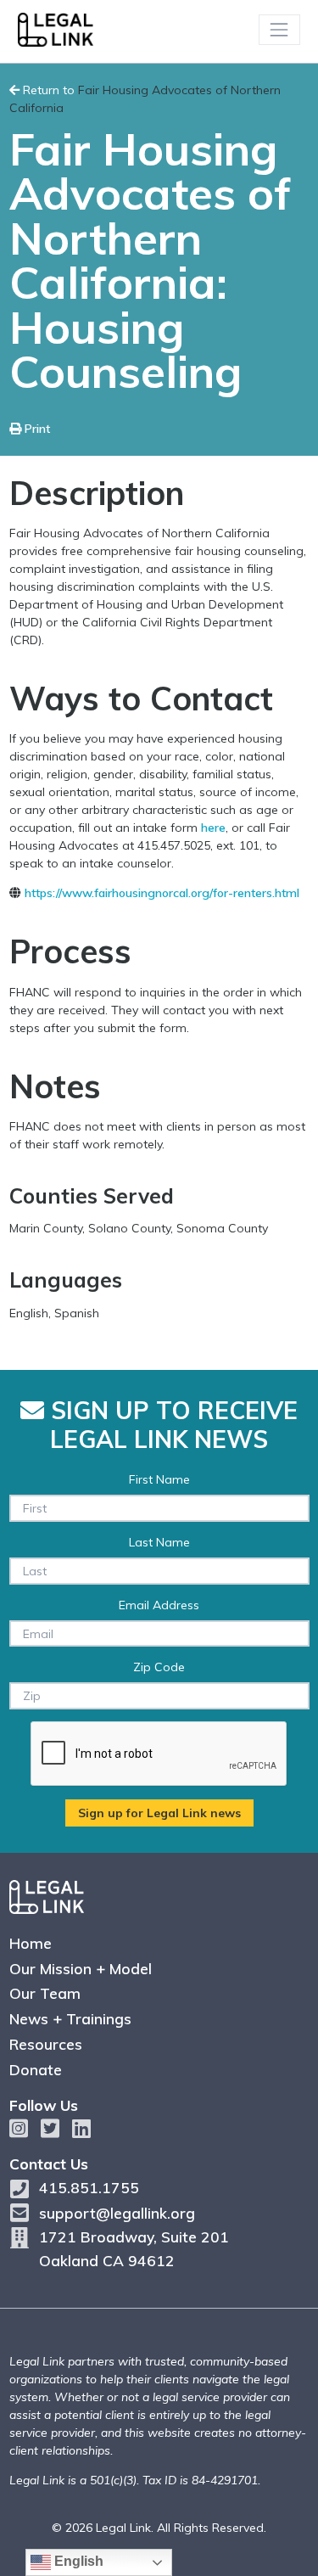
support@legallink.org (117, 2213)
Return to (145, 99)
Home (31, 1943)
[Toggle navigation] (279, 29)
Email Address (159, 1605)
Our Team (45, 1993)
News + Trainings (70, 2018)
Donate (36, 2069)
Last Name (159, 1542)
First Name (159, 1479)
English (77, 2561)
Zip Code (159, 1667)
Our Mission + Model (81, 1968)
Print (36, 429)
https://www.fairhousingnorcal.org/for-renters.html (162, 893)
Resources (46, 2044)
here (213, 828)
